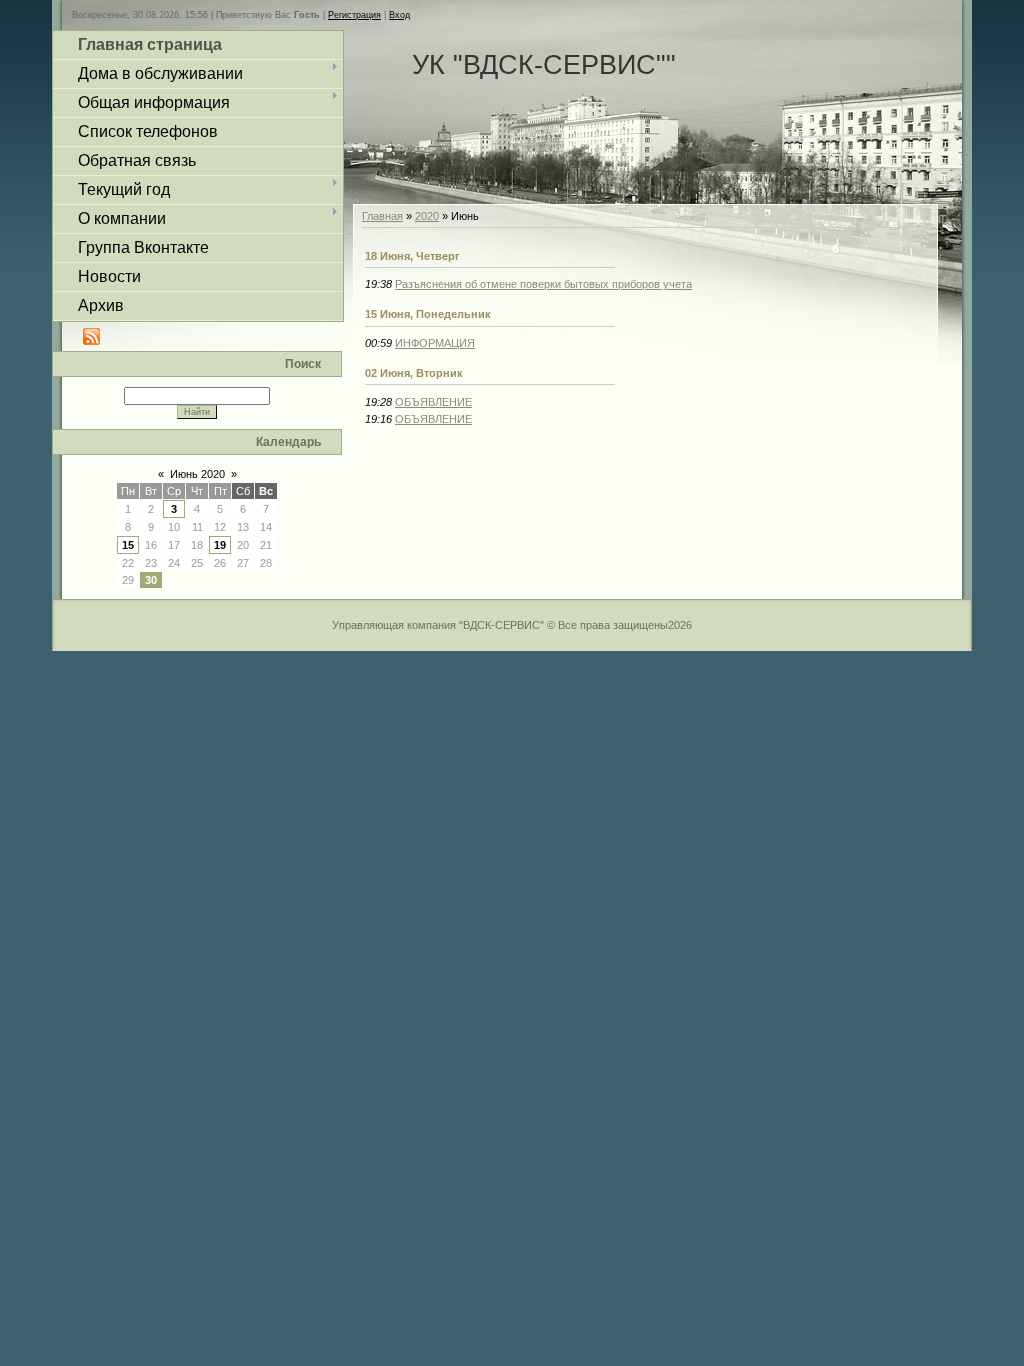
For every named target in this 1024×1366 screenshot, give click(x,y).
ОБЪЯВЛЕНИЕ (433, 402)
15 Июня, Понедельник (428, 314)
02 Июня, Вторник (414, 373)
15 (128, 545)
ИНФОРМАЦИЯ (435, 343)
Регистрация (354, 15)
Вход (399, 15)
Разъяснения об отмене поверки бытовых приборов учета (543, 284)
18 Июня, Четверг (412, 256)
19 (220, 545)
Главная (382, 216)
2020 (427, 216)
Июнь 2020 (197, 474)
